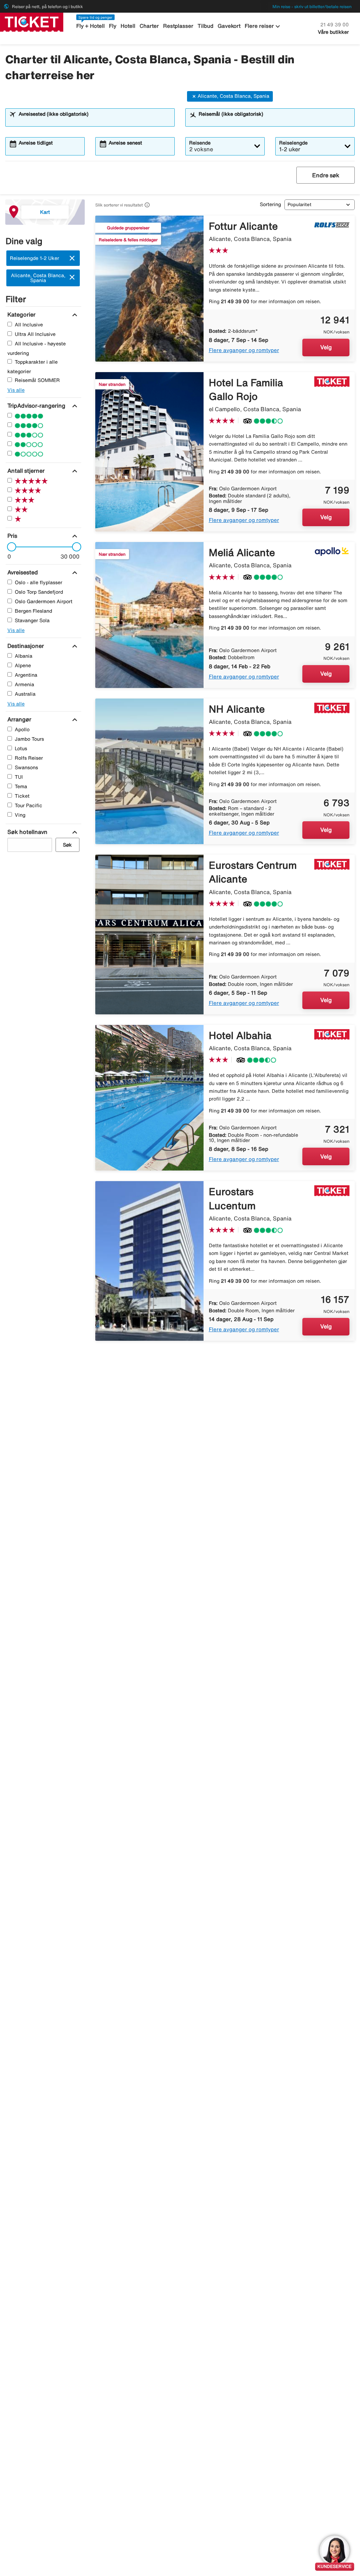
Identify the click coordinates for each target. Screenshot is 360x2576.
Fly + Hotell (91, 26)
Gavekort (229, 26)
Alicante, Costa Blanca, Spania (233, 96)
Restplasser (178, 26)
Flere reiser (263, 26)
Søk (67, 845)
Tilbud (205, 26)
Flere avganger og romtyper (244, 350)
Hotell (128, 26)
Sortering (270, 204)
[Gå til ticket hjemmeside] (32, 21)
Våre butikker (333, 32)
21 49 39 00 (335, 25)
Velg (326, 347)
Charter (149, 26)
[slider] (9, 547)
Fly (113, 26)
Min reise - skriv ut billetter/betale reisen (312, 7)
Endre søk (326, 175)
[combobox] (95, 121)
